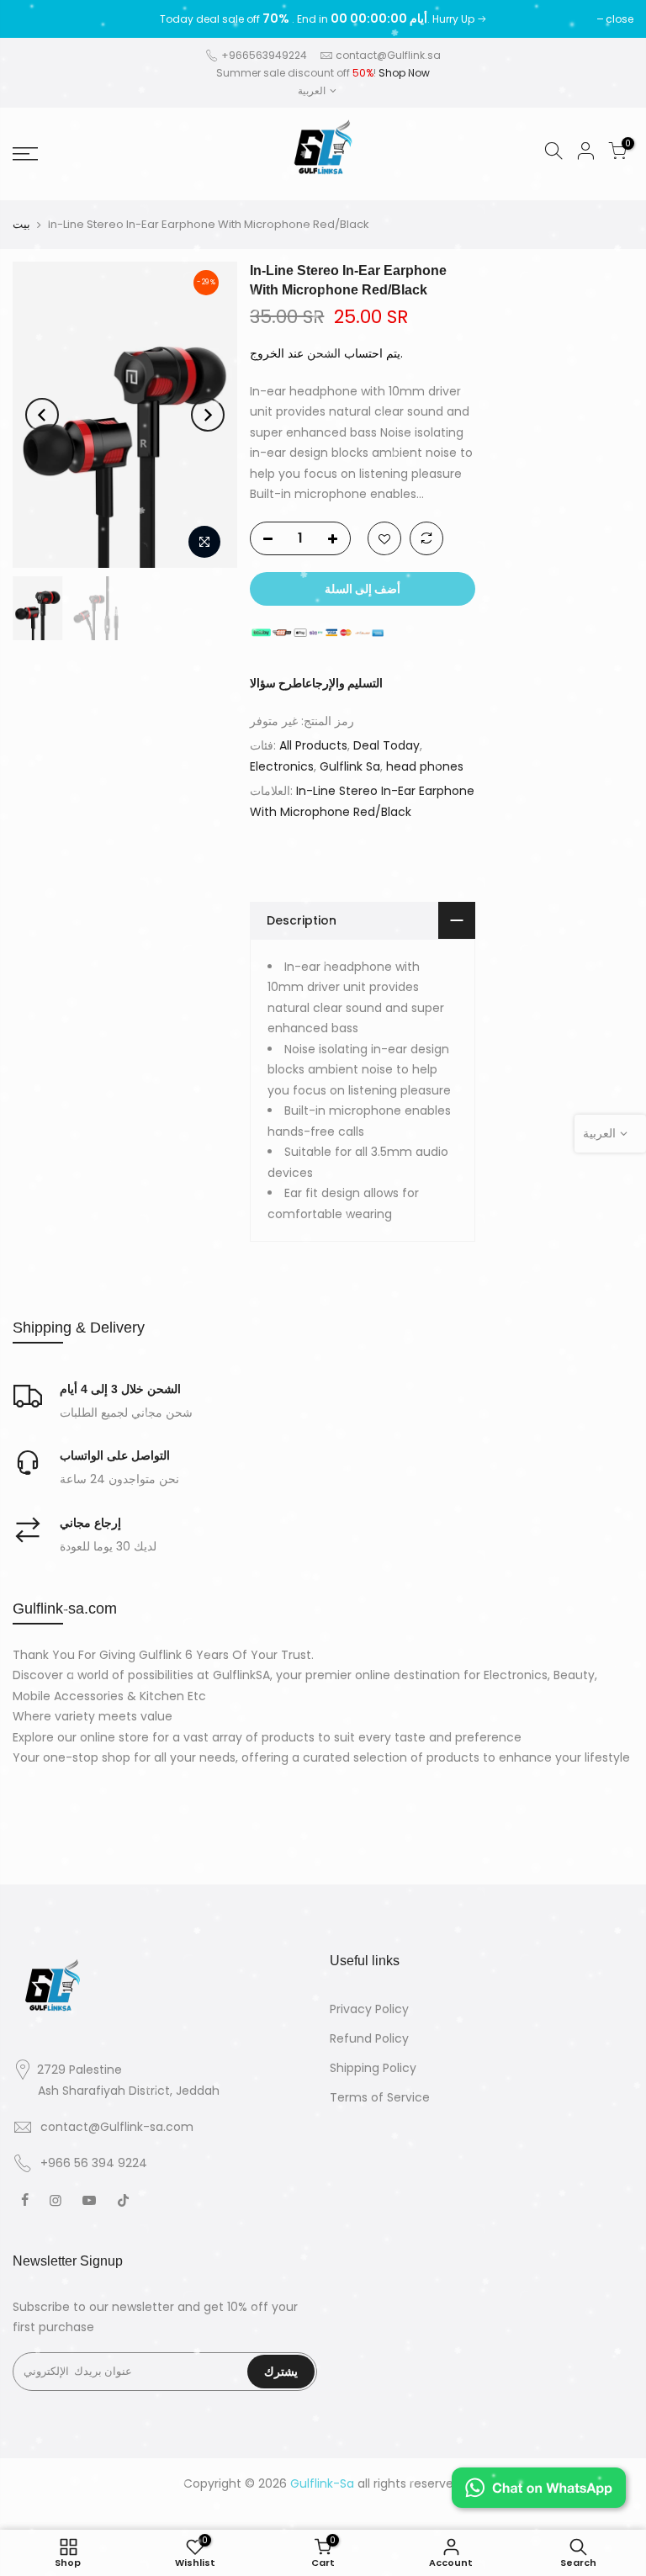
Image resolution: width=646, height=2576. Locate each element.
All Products (313, 745)
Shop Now (404, 73)
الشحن (324, 353)
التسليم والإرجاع (344, 683)
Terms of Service (380, 2097)
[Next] (208, 415)
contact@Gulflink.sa (388, 55)
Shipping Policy (373, 2068)
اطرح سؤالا (278, 683)
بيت (21, 225)
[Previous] (42, 415)
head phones (425, 766)
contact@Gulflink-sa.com (117, 2127)
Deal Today (387, 745)
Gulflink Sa (350, 766)
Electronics (282, 766)
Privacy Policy (369, 2009)
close (35, 19)
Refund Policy (369, 2038)
